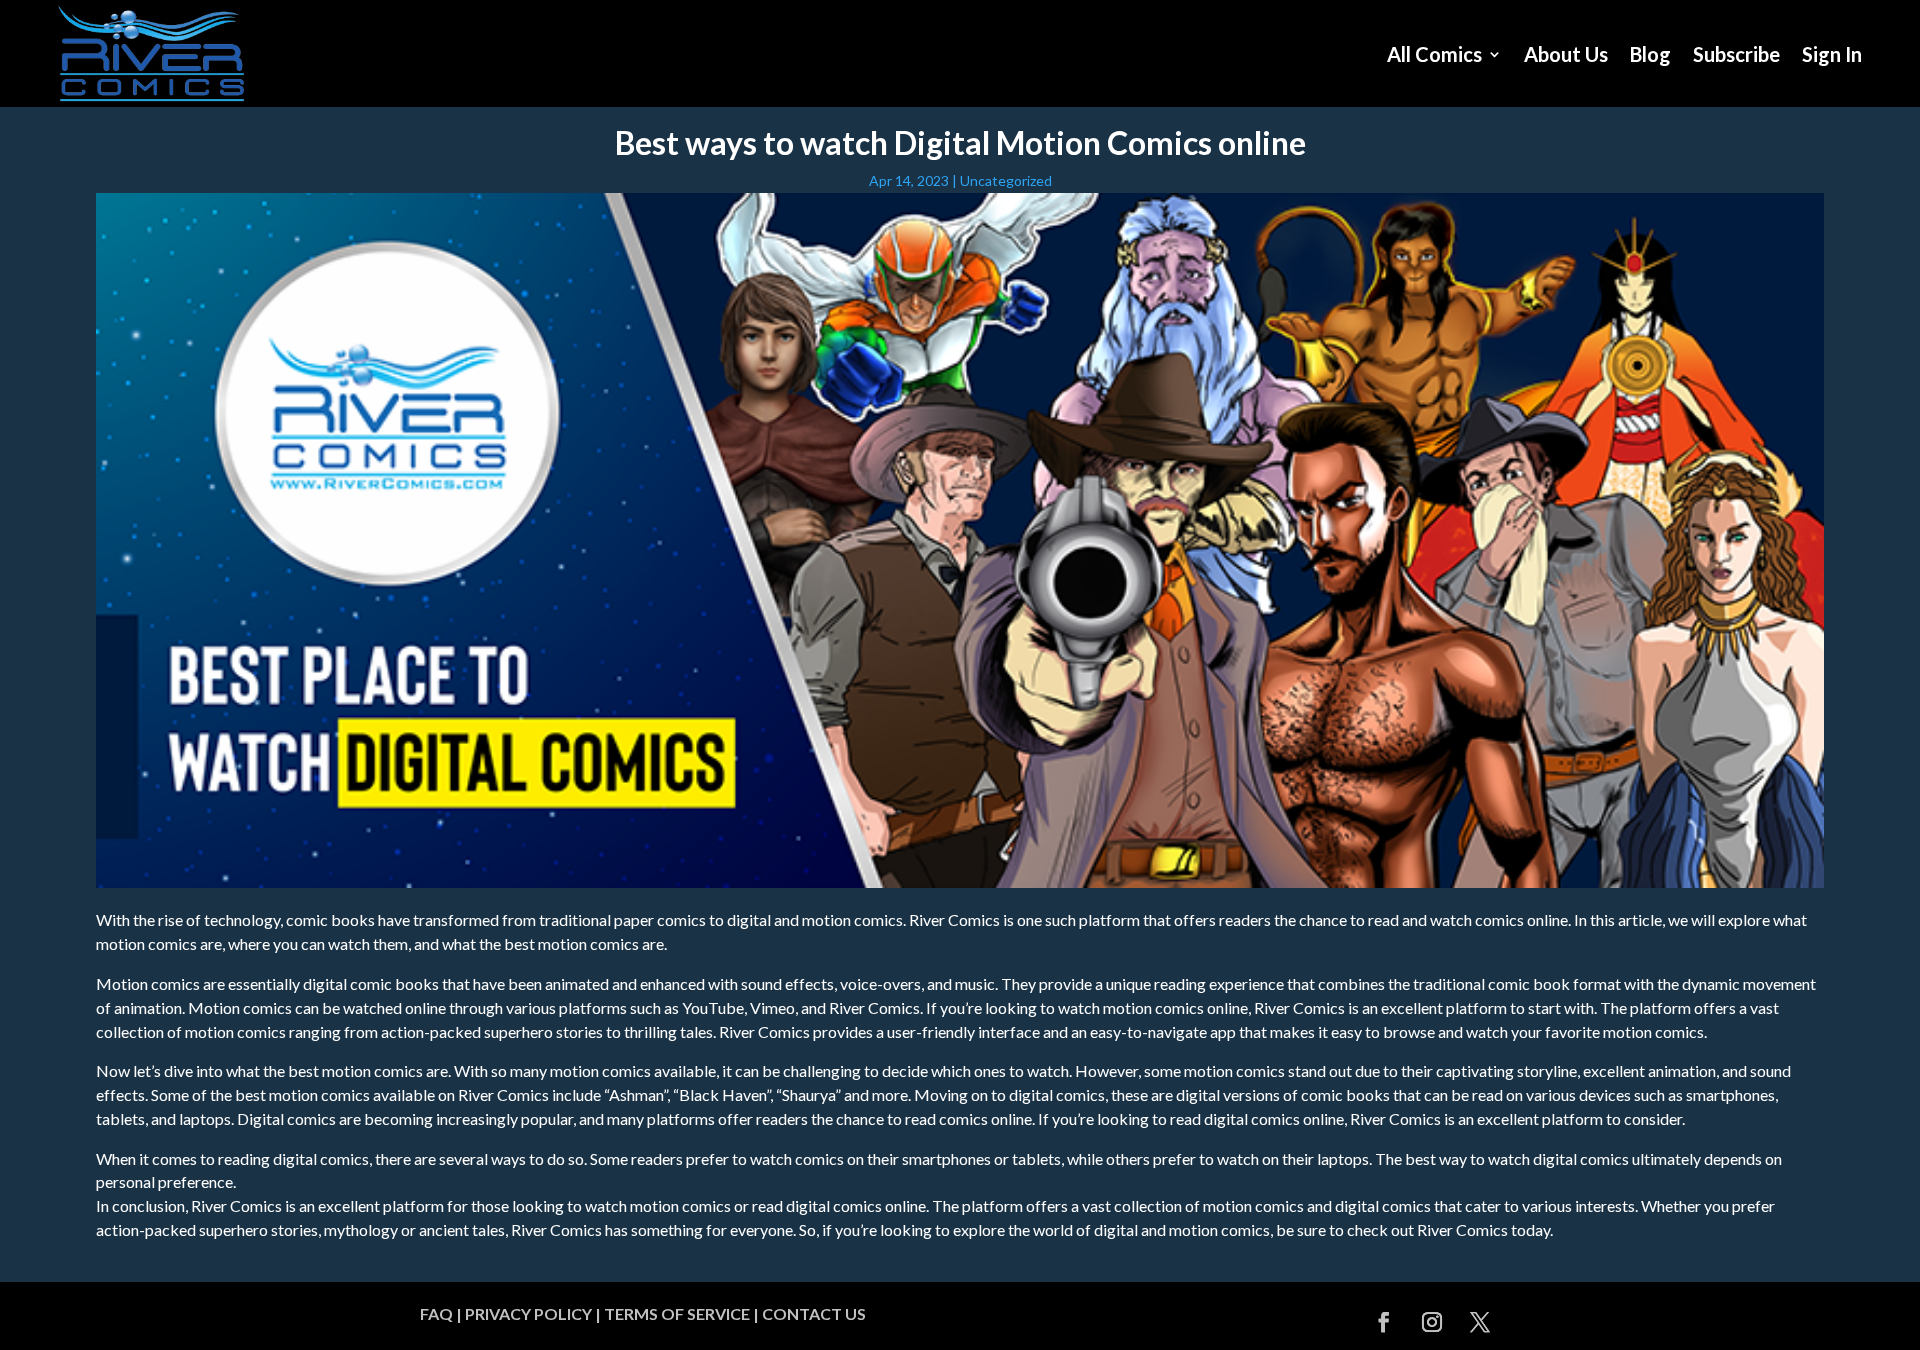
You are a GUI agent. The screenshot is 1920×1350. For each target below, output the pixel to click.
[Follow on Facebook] (1384, 1322)
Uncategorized (1006, 180)
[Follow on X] (1480, 1322)
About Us (1566, 54)
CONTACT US (814, 1313)
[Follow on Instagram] (1432, 1322)
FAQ (436, 1313)
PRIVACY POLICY (528, 1313)
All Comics (1434, 54)
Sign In (1832, 54)
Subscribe (1736, 54)
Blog (1650, 54)
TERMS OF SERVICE (677, 1313)
